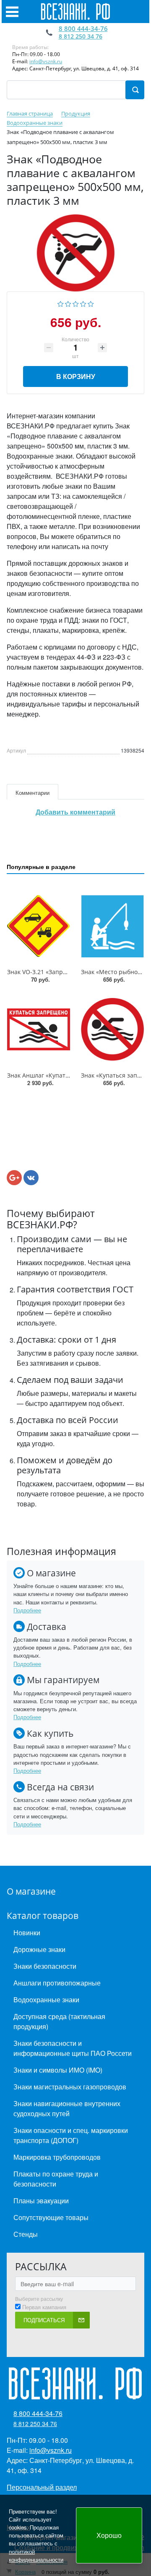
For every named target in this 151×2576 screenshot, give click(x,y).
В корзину (76, 376)
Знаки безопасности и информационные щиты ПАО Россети (73, 2048)
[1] (61, 303)
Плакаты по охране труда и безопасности (56, 2179)
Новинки (27, 1933)
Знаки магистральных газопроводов (70, 2087)
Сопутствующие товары (51, 2217)
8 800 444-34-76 (83, 28)
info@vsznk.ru (46, 61)
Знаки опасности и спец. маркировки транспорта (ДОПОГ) (71, 2135)
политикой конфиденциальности (36, 2555)
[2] (68, 303)
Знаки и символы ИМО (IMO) (58, 2070)
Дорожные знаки (39, 1949)
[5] (91, 303)
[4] (83, 303)
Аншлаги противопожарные (57, 1983)
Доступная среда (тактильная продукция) (59, 2021)
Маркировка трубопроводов (57, 2157)
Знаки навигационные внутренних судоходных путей (67, 2108)
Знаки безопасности (45, 1966)
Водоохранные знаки (46, 2000)
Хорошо (109, 2535)
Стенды (26, 2234)
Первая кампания (44, 2307)
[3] (76, 303)
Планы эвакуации (41, 2201)
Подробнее (27, 1610)
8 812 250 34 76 (81, 36)
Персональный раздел (42, 2487)
